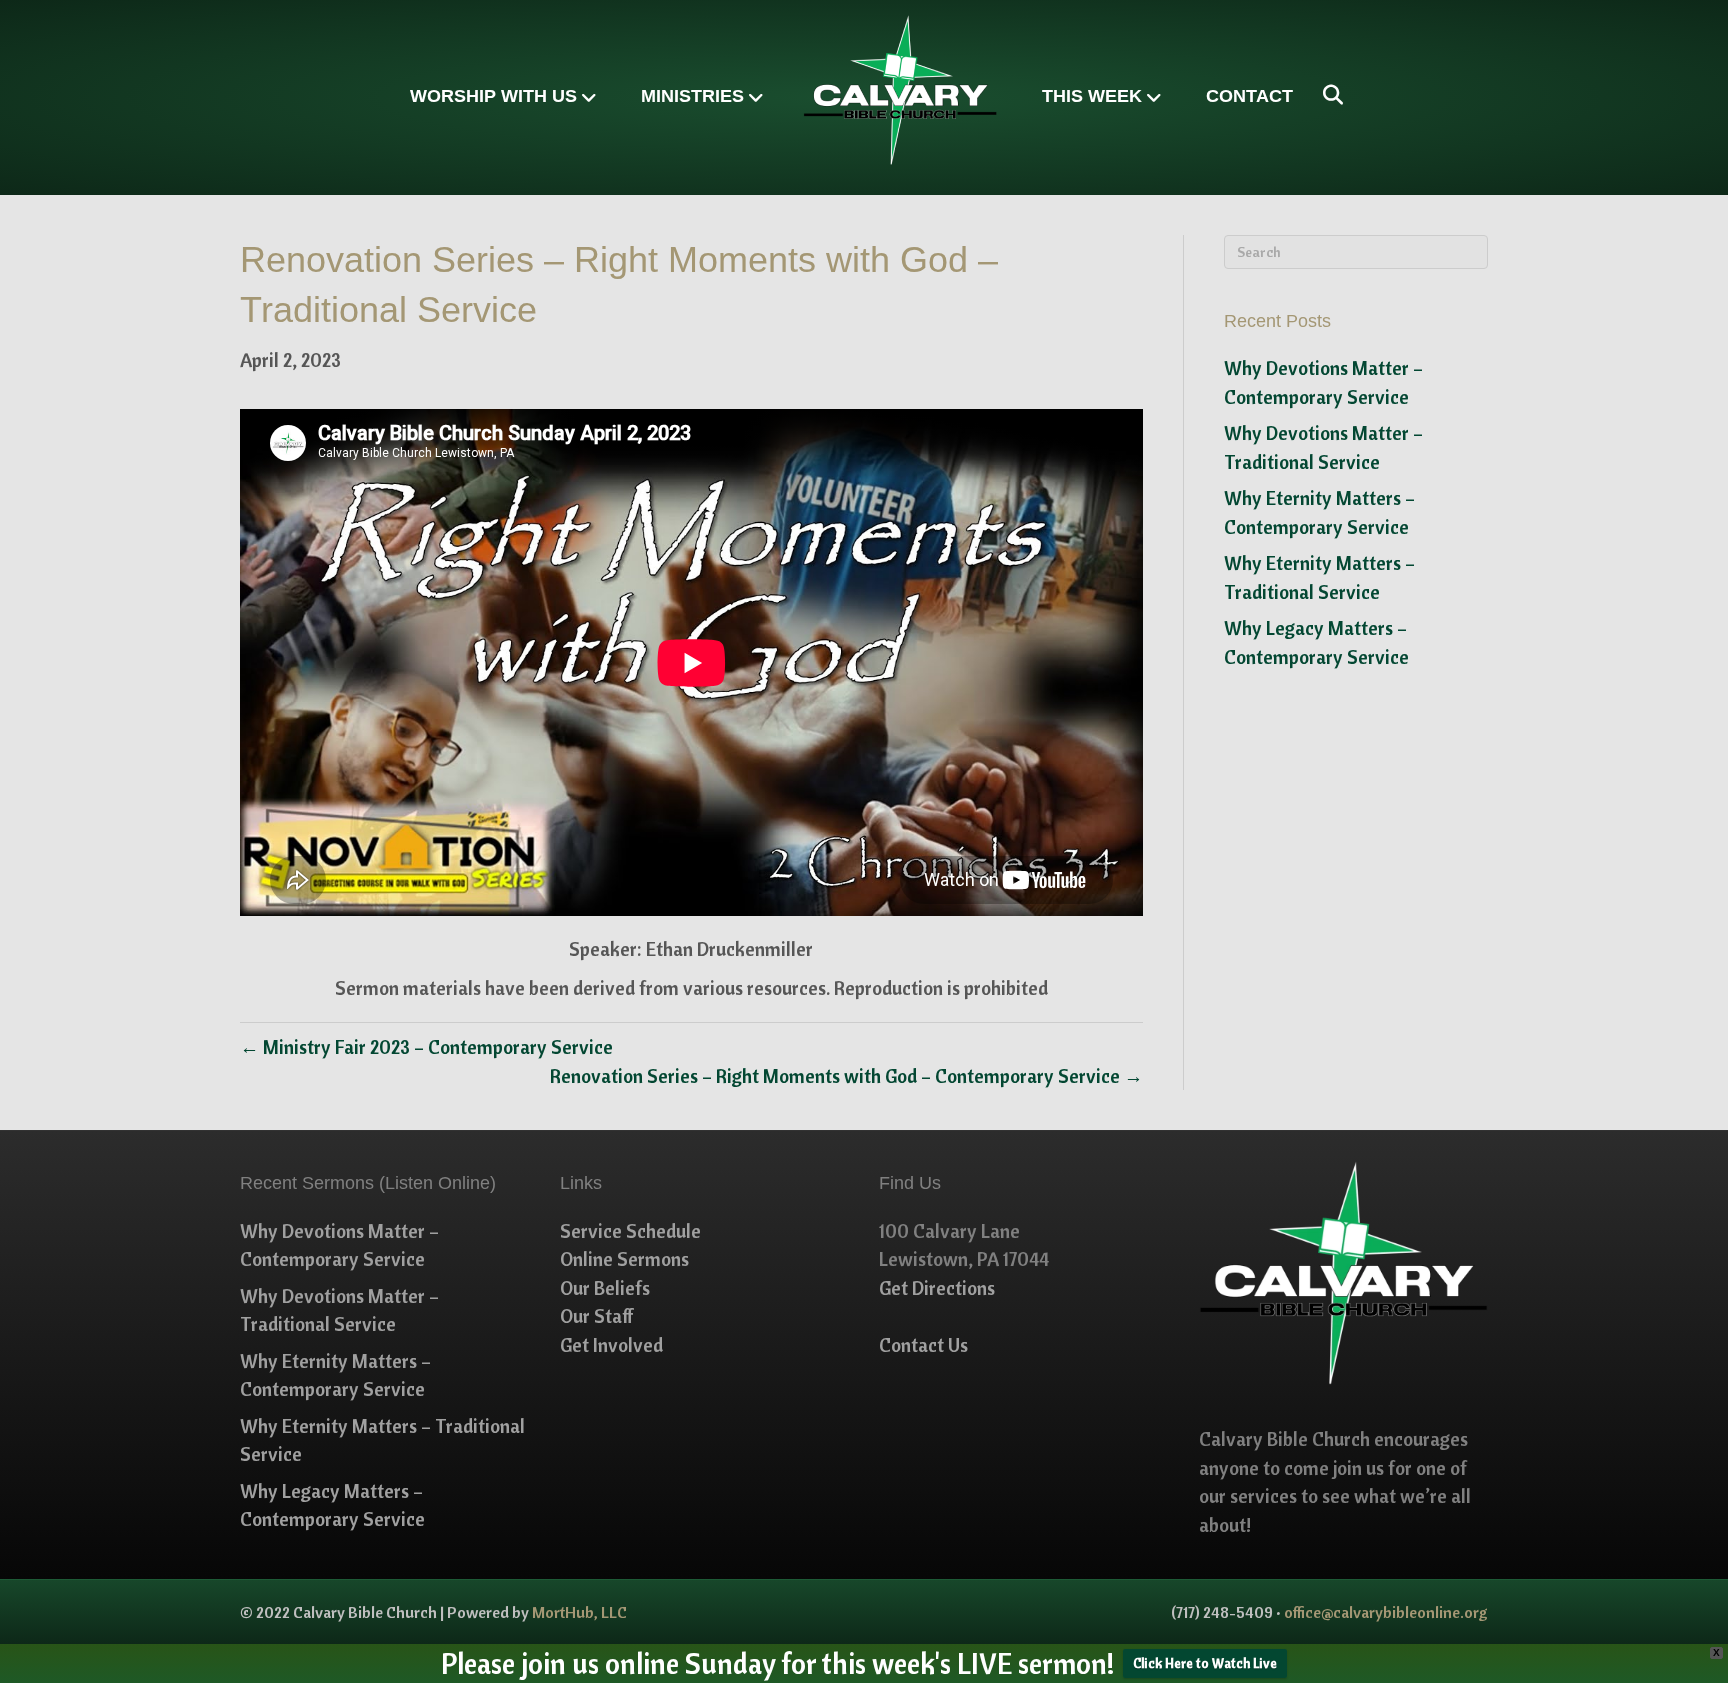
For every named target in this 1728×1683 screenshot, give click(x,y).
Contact (1249, 96)
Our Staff (597, 1316)
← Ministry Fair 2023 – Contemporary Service (426, 1047)
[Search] (1325, 95)
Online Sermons (624, 1259)
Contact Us (923, 1345)
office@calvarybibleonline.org (1386, 1612)
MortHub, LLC (579, 1612)
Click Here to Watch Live (1205, 1663)
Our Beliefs (605, 1288)
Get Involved (611, 1345)
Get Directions (937, 1288)
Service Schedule (630, 1231)
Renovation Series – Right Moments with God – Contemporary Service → (846, 1076)
